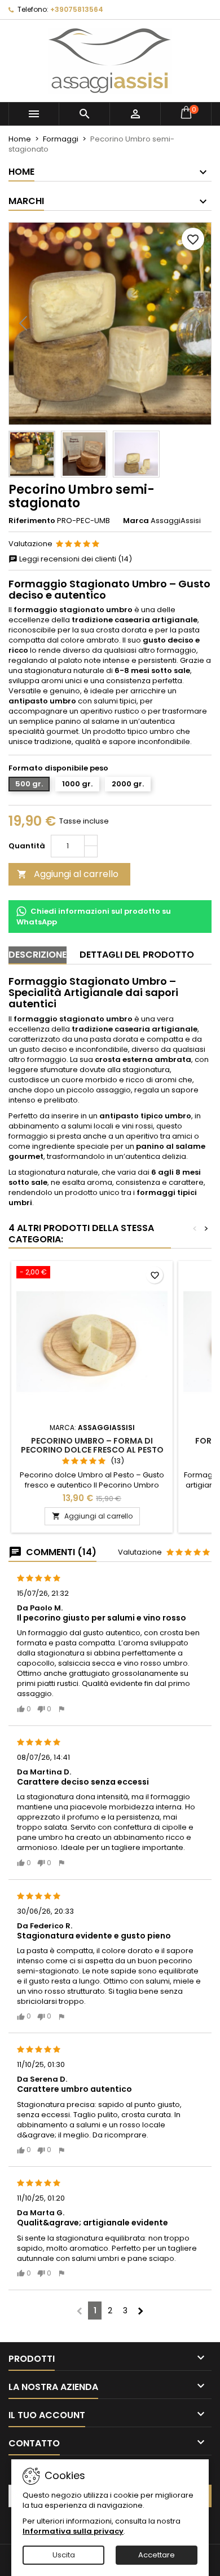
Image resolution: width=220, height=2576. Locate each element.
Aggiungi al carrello (68, 874)
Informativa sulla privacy (73, 2531)
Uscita (64, 2555)
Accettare (157, 2555)
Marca (136, 521)
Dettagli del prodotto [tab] (137, 955)
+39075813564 (77, 9)
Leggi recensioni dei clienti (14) (75, 559)
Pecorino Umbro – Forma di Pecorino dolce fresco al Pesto (92, 1445)
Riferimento (32, 521)
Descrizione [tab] (38, 955)
